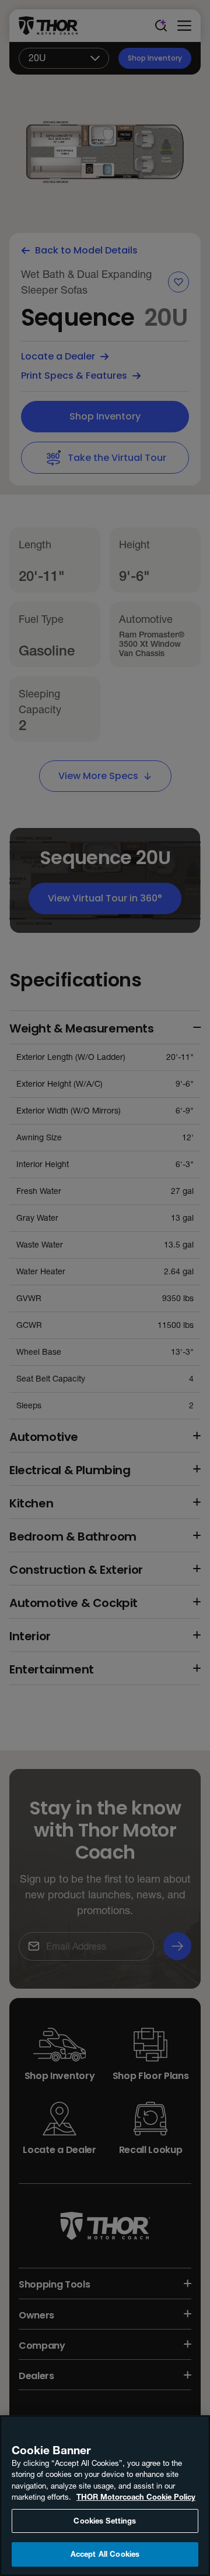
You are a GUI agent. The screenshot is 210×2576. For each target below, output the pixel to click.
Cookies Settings (105, 2521)
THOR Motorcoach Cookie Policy (136, 2497)
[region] (105, 2496)
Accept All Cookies (105, 2554)
